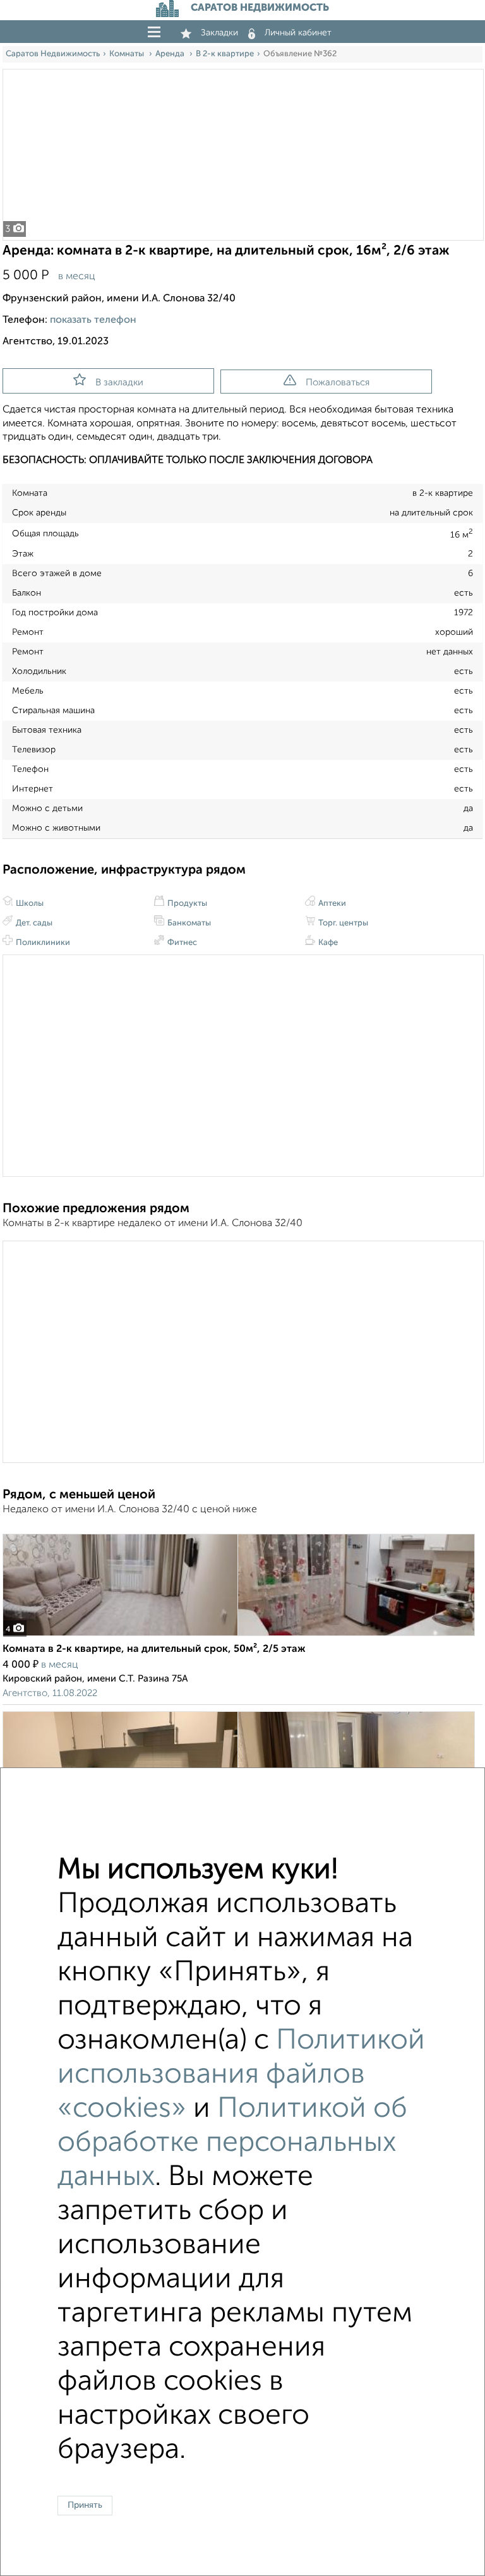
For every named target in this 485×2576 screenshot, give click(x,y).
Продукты (186, 904)
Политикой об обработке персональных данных (232, 2143)
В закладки (119, 382)
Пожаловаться (338, 382)
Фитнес (181, 943)
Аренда (171, 54)
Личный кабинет (298, 33)
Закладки (219, 33)
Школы (29, 904)
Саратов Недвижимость (53, 54)
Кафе (327, 943)
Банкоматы (188, 923)
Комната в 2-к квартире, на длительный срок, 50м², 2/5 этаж (154, 1649)
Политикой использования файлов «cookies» (241, 2075)
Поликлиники (42, 943)
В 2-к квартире (225, 54)
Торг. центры (342, 923)
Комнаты (128, 54)
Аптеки (331, 904)
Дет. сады (33, 923)
